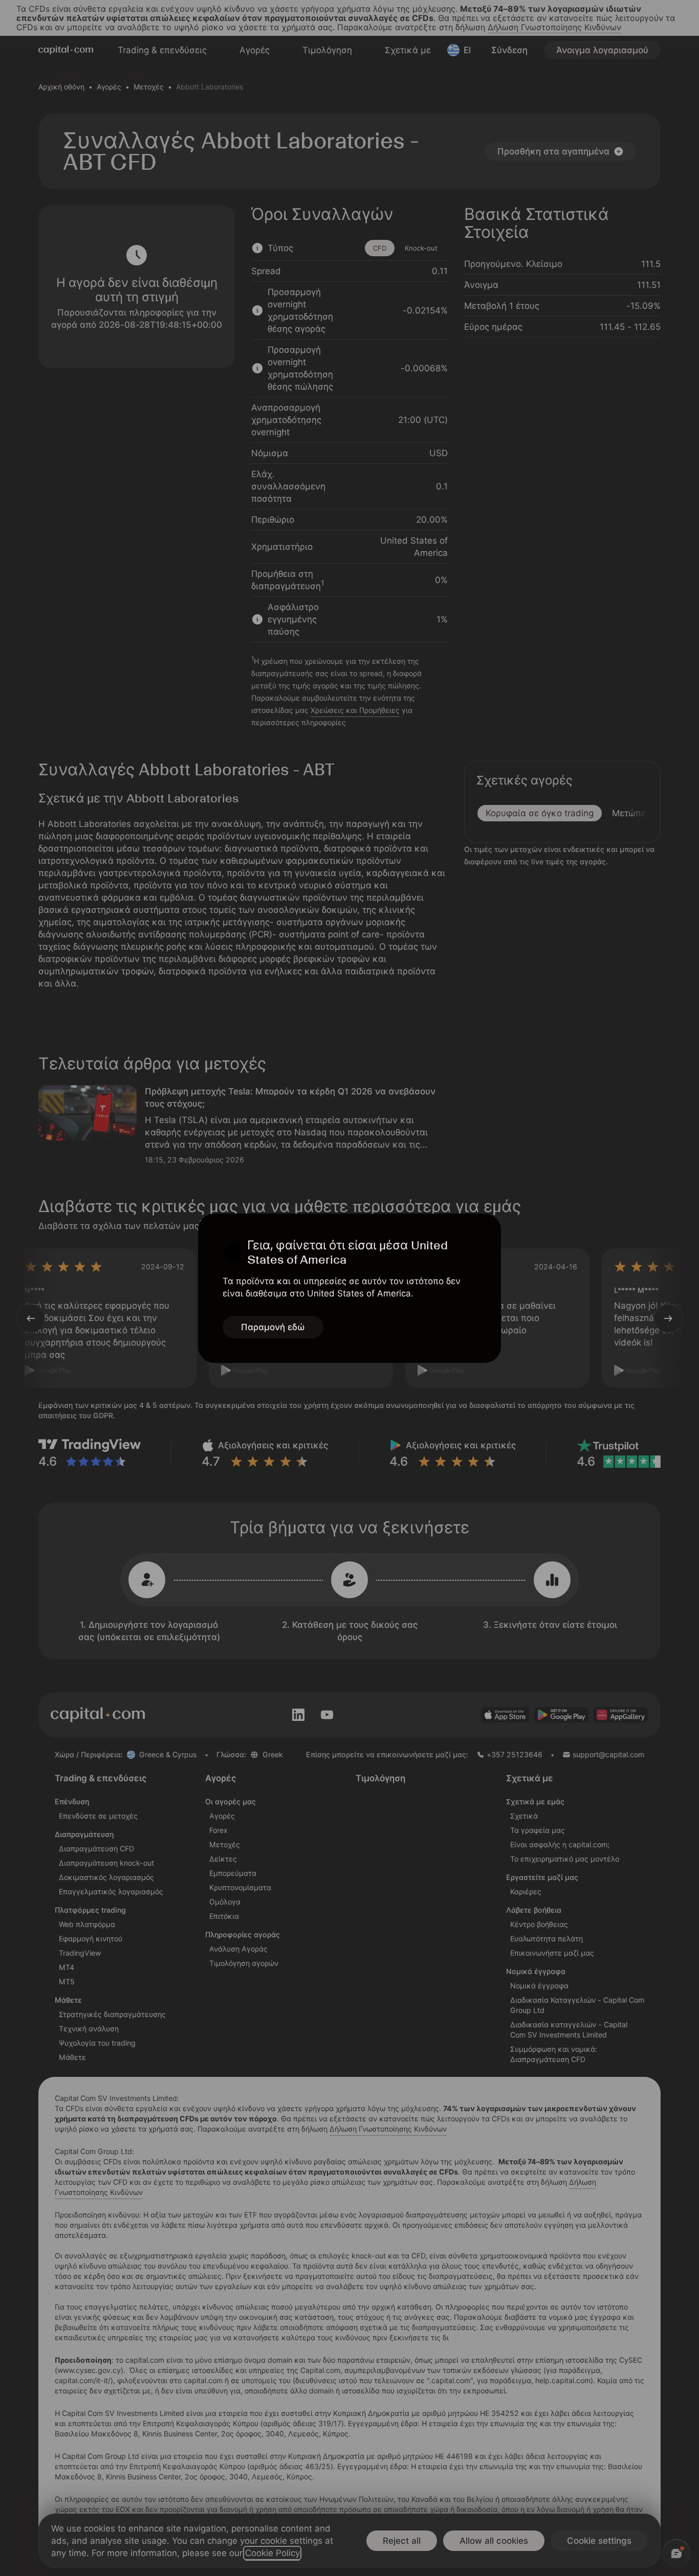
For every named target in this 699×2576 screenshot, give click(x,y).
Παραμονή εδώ (273, 1327)
